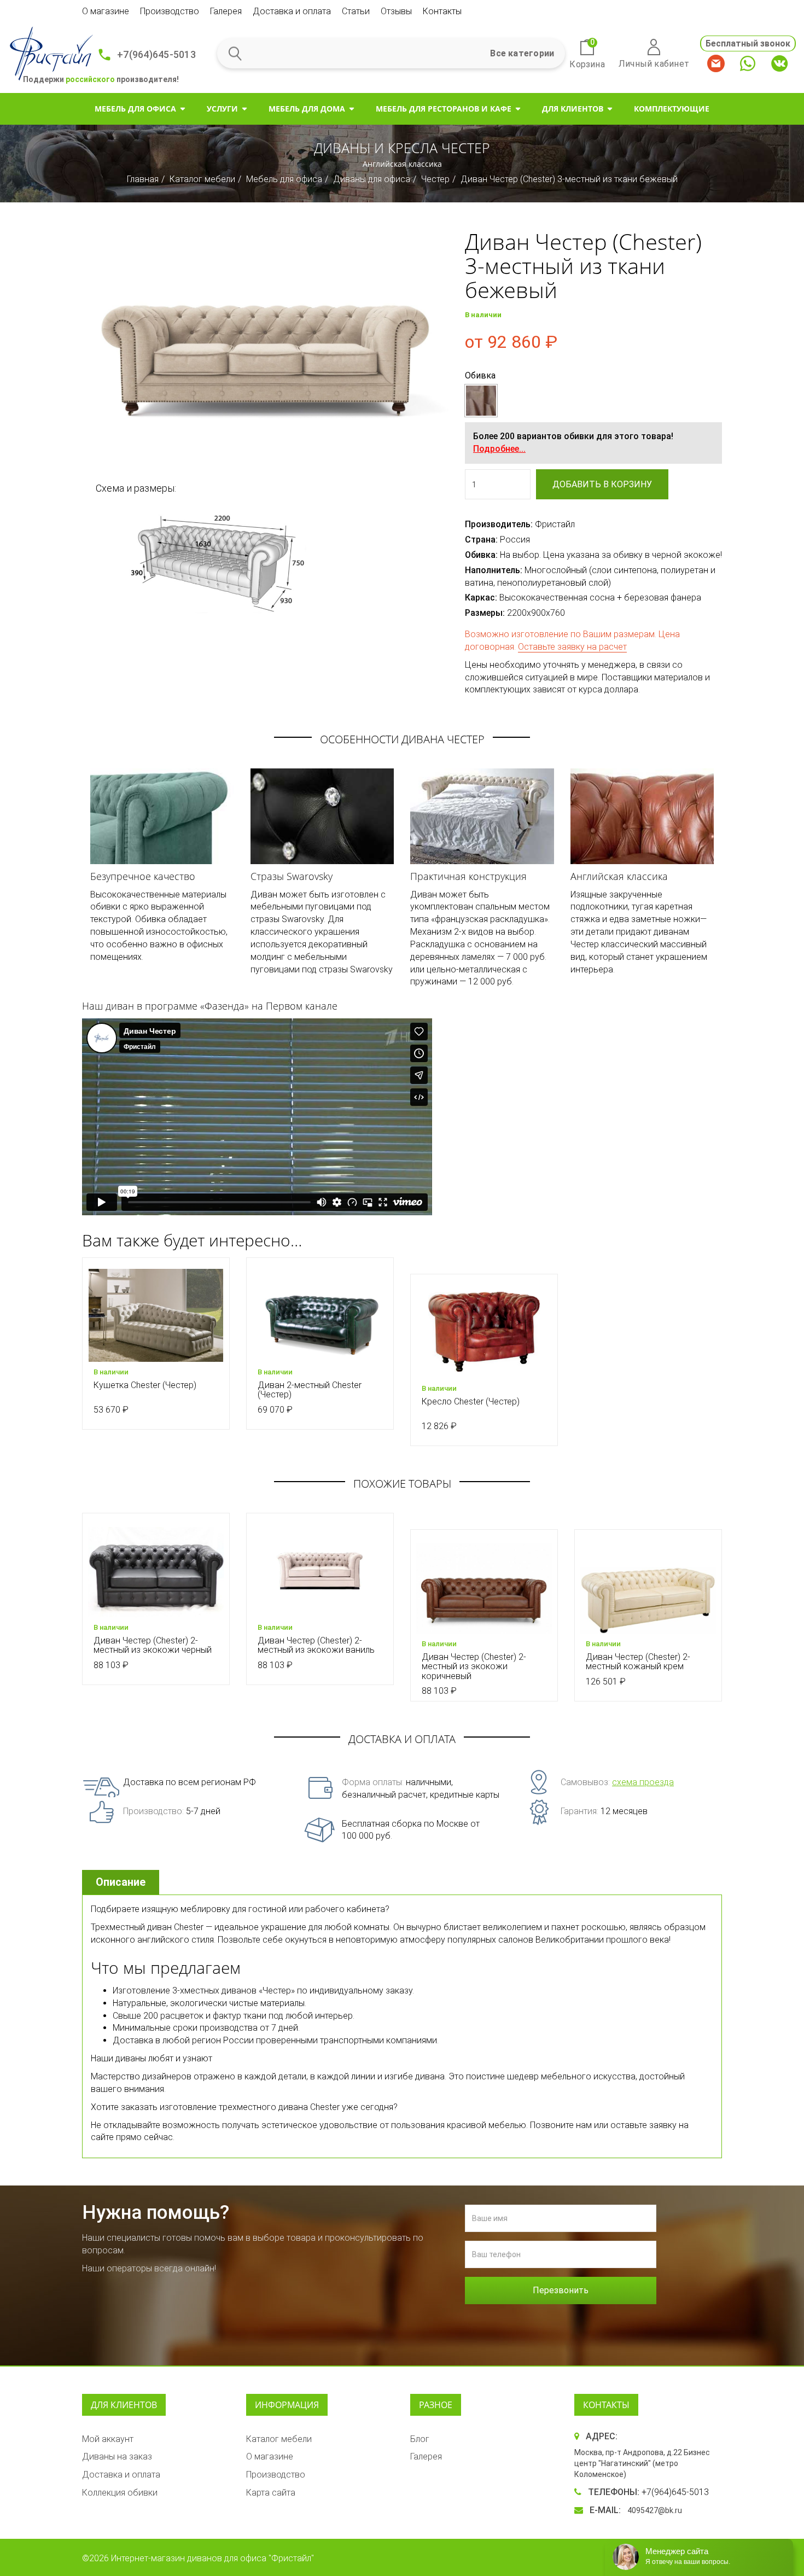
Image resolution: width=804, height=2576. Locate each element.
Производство (170, 11)
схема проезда (643, 1782)
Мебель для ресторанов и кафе (444, 109)
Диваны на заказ (117, 2456)
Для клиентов (573, 109)
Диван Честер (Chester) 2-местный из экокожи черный (153, 1645)
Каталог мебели (202, 179)
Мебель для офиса (135, 109)
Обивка (480, 375)
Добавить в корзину (602, 484)
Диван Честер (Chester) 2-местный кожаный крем (638, 1662)
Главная (143, 179)
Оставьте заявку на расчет (572, 647)
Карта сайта (271, 2493)
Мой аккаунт (108, 2439)
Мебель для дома (307, 109)
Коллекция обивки (120, 2493)
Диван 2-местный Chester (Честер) (310, 1390)
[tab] (122, 1882)
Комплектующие (672, 109)
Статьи (356, 11)
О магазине (106, 11)
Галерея (226, 11)
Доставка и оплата (292, 11)
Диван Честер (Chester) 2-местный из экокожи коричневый (474, 1666)
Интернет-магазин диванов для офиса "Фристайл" (212, 2558)
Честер (435, 179)
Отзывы (396, 11)
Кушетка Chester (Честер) (145, 1385)
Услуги (222, 109)
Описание (121, 1882)
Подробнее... (499, 449)
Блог (420, 2439)
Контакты (442, 11)
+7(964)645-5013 (156, 54)
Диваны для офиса (372, 179)
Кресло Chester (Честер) (471, 1401)
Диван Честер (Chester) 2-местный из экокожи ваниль (316, 1645)
